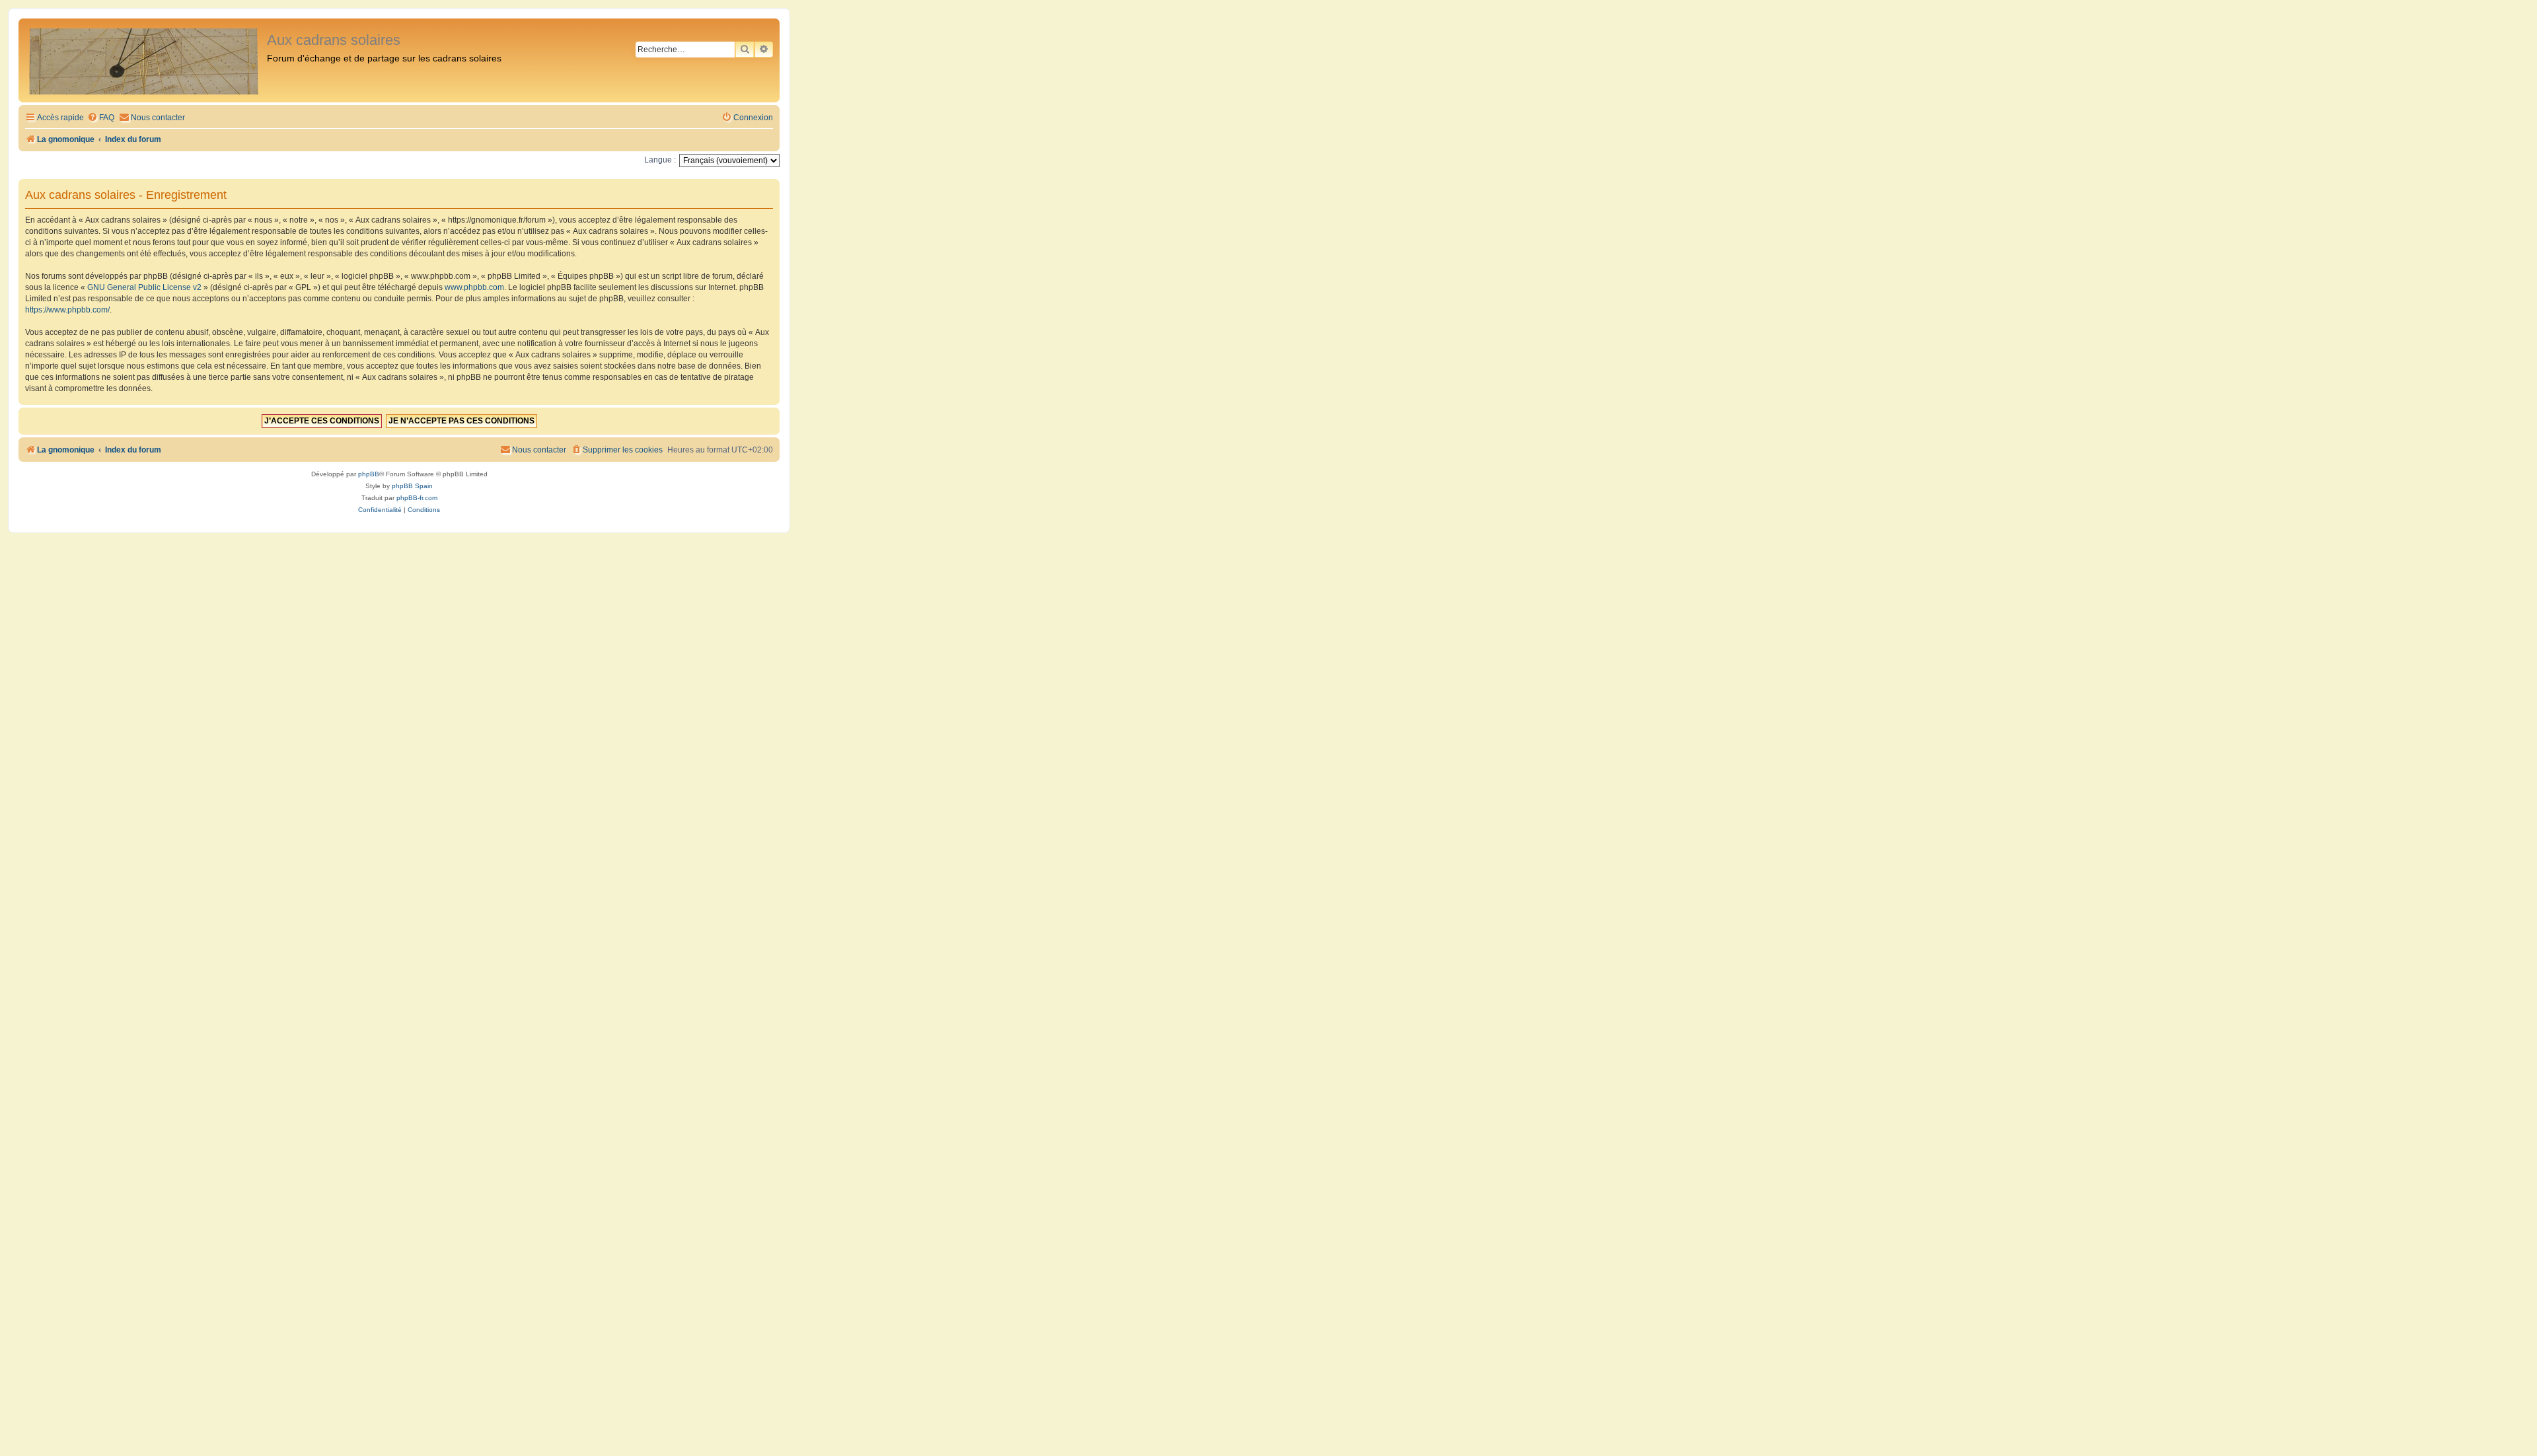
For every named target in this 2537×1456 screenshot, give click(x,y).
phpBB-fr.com (417, 498)
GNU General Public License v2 (144, 287)
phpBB (369, 474)
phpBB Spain (412, 486)
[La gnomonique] (144, 60)
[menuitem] (101, 118)
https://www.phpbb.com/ (67, 310)
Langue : (660, 160)
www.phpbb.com (474, 287)
